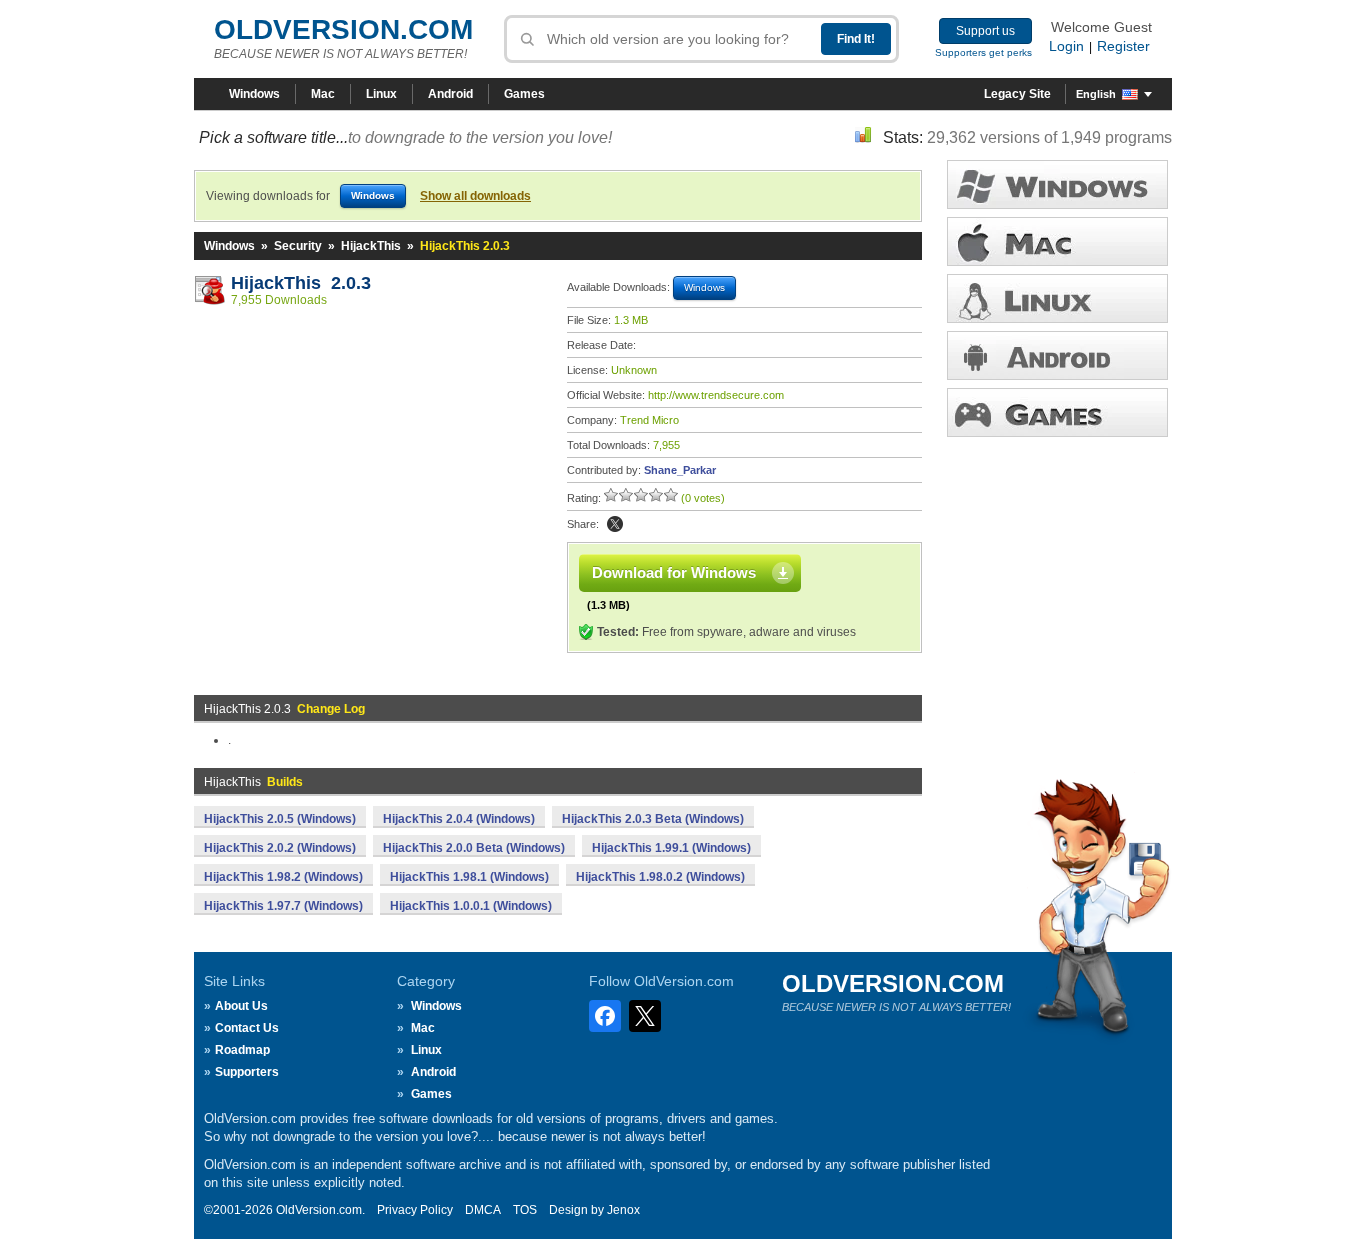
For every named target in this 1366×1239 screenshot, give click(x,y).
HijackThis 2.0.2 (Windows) (280, 848)
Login (1066, 46)
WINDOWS (1057, 184)
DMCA (483, 1210)
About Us (241, 1006)
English (1096, 94)
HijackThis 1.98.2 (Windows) (283, 877)
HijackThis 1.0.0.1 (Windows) (471, 906)
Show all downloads (475, 196)
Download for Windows (674, 572)
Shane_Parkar (680, 470)
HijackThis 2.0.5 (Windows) (280, 819)
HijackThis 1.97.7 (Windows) (283, 906)
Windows (254, 94)
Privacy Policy (415, 1210)
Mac (323, 94)
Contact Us (247, 1028)
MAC (1057, 241)
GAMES (1057, 412)
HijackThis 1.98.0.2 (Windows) (660, 877)
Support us (985, 31)
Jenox (623, 1210)
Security (298, 246)
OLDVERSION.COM (343, 29)
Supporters (247, 1072)
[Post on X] (615, 524)
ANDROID (1057, 355)
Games (524, 94)
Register (1123, 46)
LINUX (1057, 298)
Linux (381, 94)
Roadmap (242, 1050)
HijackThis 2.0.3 (301, 283)
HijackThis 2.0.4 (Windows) (459, 819)
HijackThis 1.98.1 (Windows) (469, 877)
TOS (525, 1210)
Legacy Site (1017, 94)
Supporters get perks (983, 52)
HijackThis (371, 246)
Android (450, 94)
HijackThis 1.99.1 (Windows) (671, 848)
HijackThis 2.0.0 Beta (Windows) (474, 848)
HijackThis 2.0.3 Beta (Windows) (653, 819)
